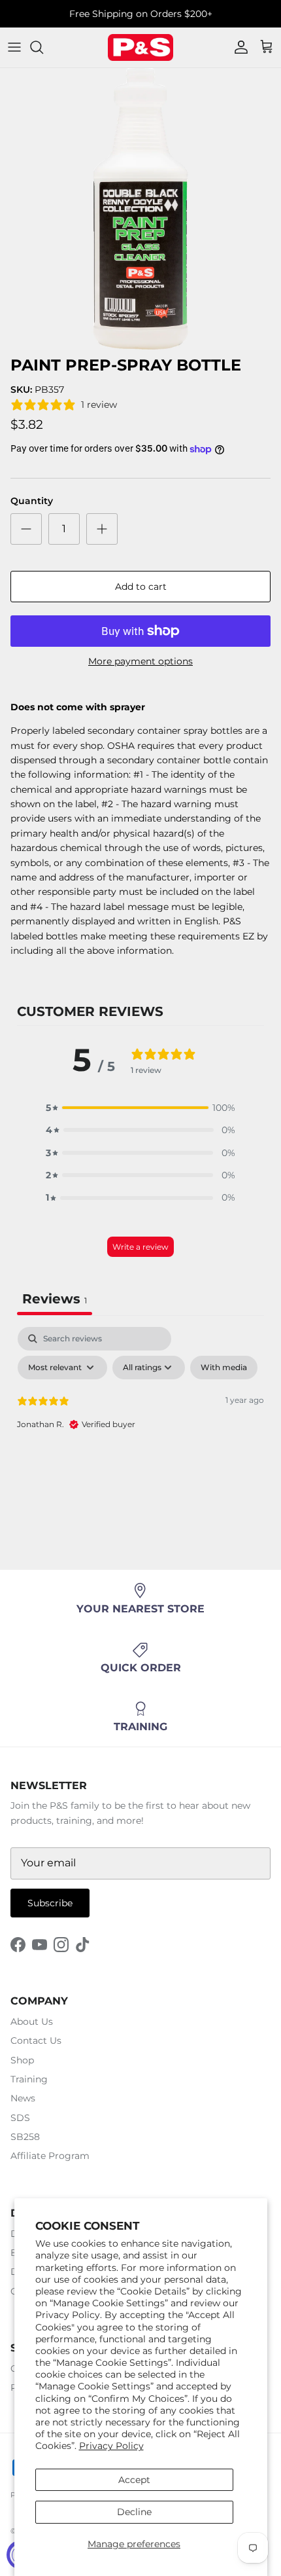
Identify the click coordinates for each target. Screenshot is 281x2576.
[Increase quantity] (102, 529)
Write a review (140, 1247)
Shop (22, 2060)
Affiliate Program (50, 2156)
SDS (20, 2118)
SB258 (25, 2137)
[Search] (43, 47)
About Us (32, 2022)
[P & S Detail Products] (140, 47)
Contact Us (36, 2041)
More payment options (140, 662)
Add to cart (141, 587)
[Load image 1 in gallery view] (140, 209)
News (23, 2098)
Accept (134, 2480)
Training (29, 2079)
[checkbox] (224, 1368)
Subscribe (50, 1903)
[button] (140, 1108)
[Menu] (14, 47)
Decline (134, 2512)
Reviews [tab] (55, 1299)
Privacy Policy (111, 2446)
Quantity (32, 501)
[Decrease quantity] (26, 529)
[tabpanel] (140, 1425)
